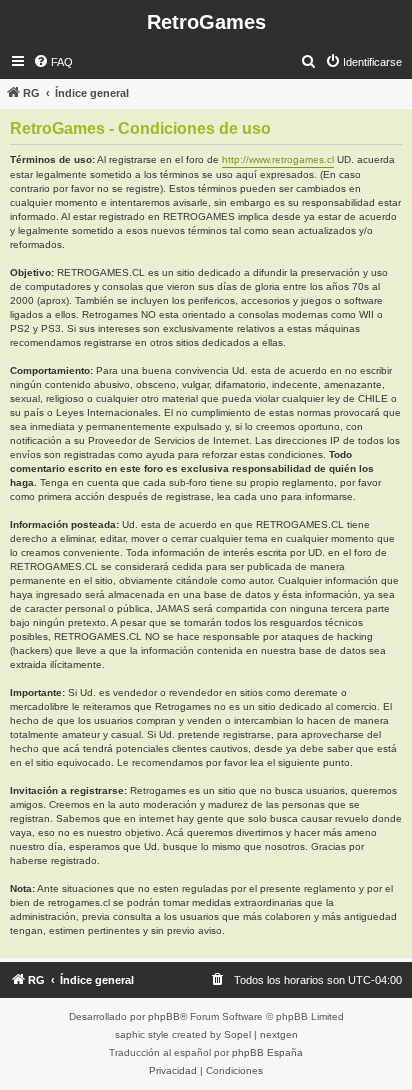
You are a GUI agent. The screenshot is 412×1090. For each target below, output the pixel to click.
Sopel (237, 1034)
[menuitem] (53, 62)
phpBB (164, 1016)
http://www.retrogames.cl (278, 159)
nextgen (279, 1034)
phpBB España (267, 1052)
